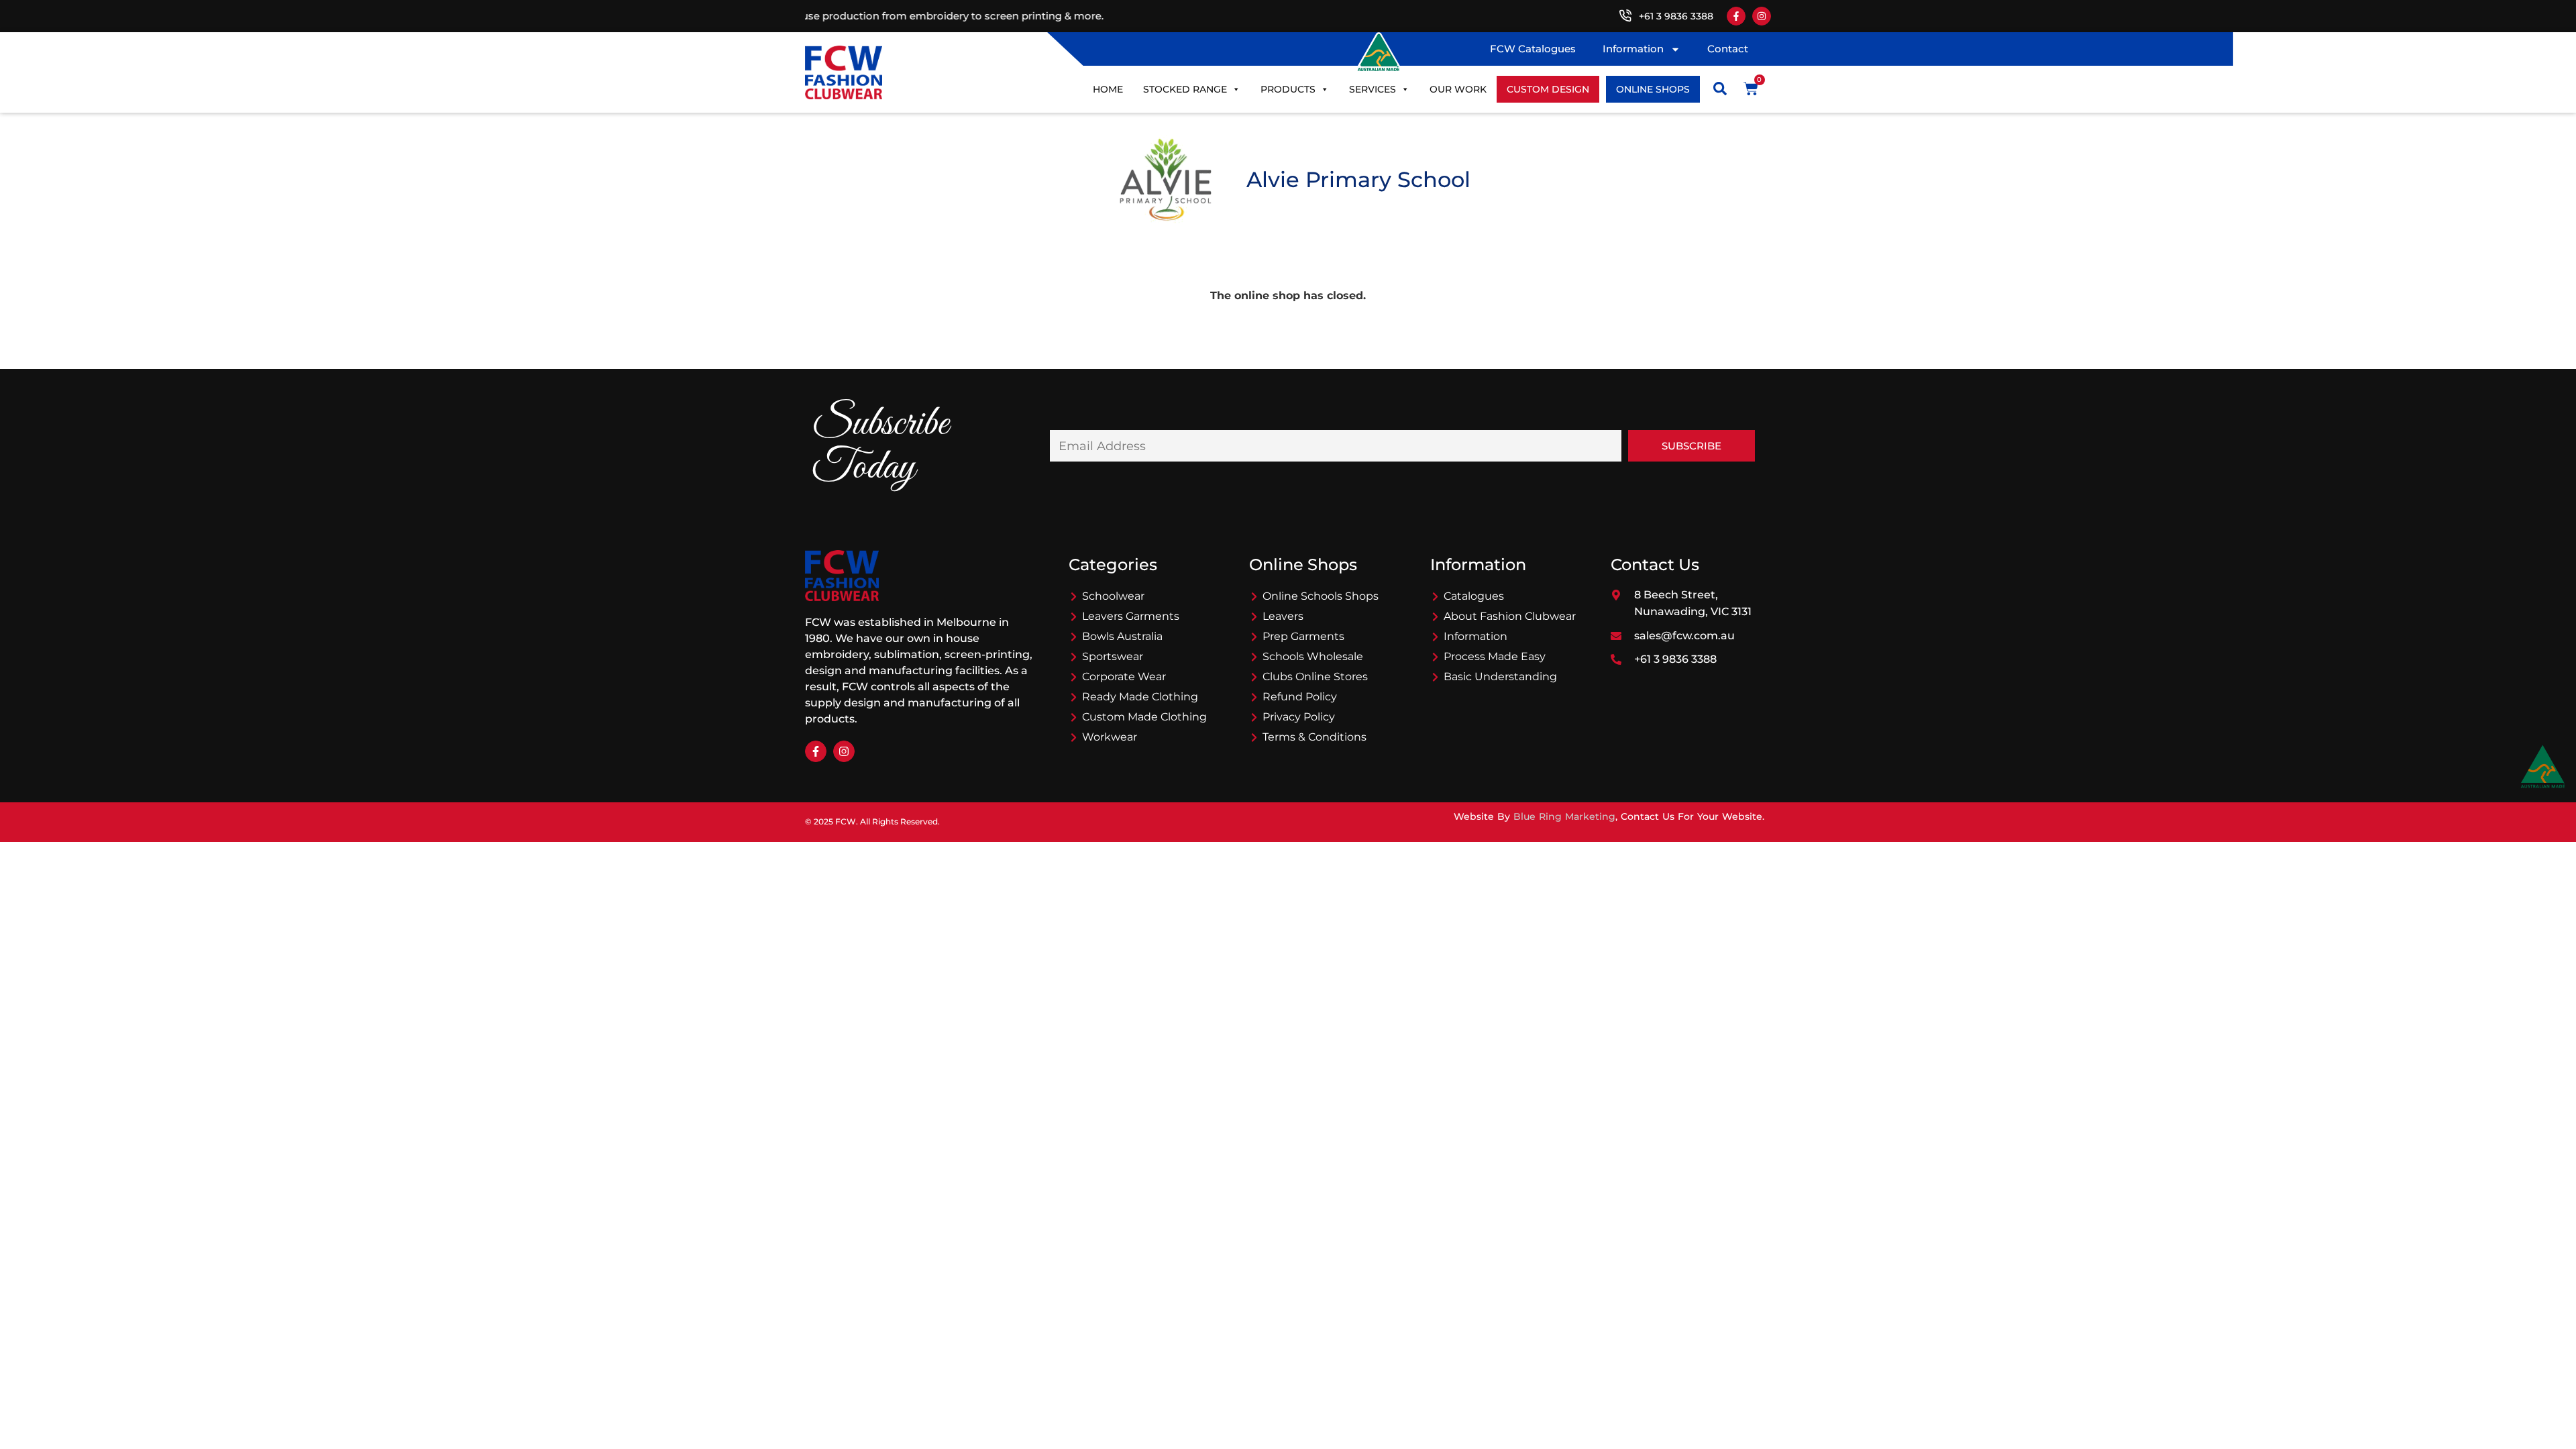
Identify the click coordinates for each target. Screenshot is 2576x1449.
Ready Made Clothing (1140, 697)
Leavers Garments (1131, 616)
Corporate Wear (1124, 677)
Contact (1728, 49)
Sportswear (1113, 656)
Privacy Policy (1299, 717)
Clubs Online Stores (1315, 677)
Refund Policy (1300, 697)
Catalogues (1474, 596)
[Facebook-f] (1736, 16)
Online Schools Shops (1321, 596)
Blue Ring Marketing (1564, 816)
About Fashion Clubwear (1510, 616)
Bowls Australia (1122, 636)
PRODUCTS (1288, 89)
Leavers (1283, 616)
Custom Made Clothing (1144, 717)
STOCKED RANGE (1185, 89)
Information (1633, 49)
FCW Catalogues (1533, 49)
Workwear (1110, 737)
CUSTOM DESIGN (1548, 89)
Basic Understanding (1500, 677)
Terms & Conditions (1314, 737)
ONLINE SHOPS (1653, 89)
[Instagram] (1762, 16)
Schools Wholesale (1313, 656)
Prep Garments (1303, 636)
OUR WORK (1458, 89)
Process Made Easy (1495, 656)
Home (1108, 89)
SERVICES (1373, 89)
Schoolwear (1113, 596)
